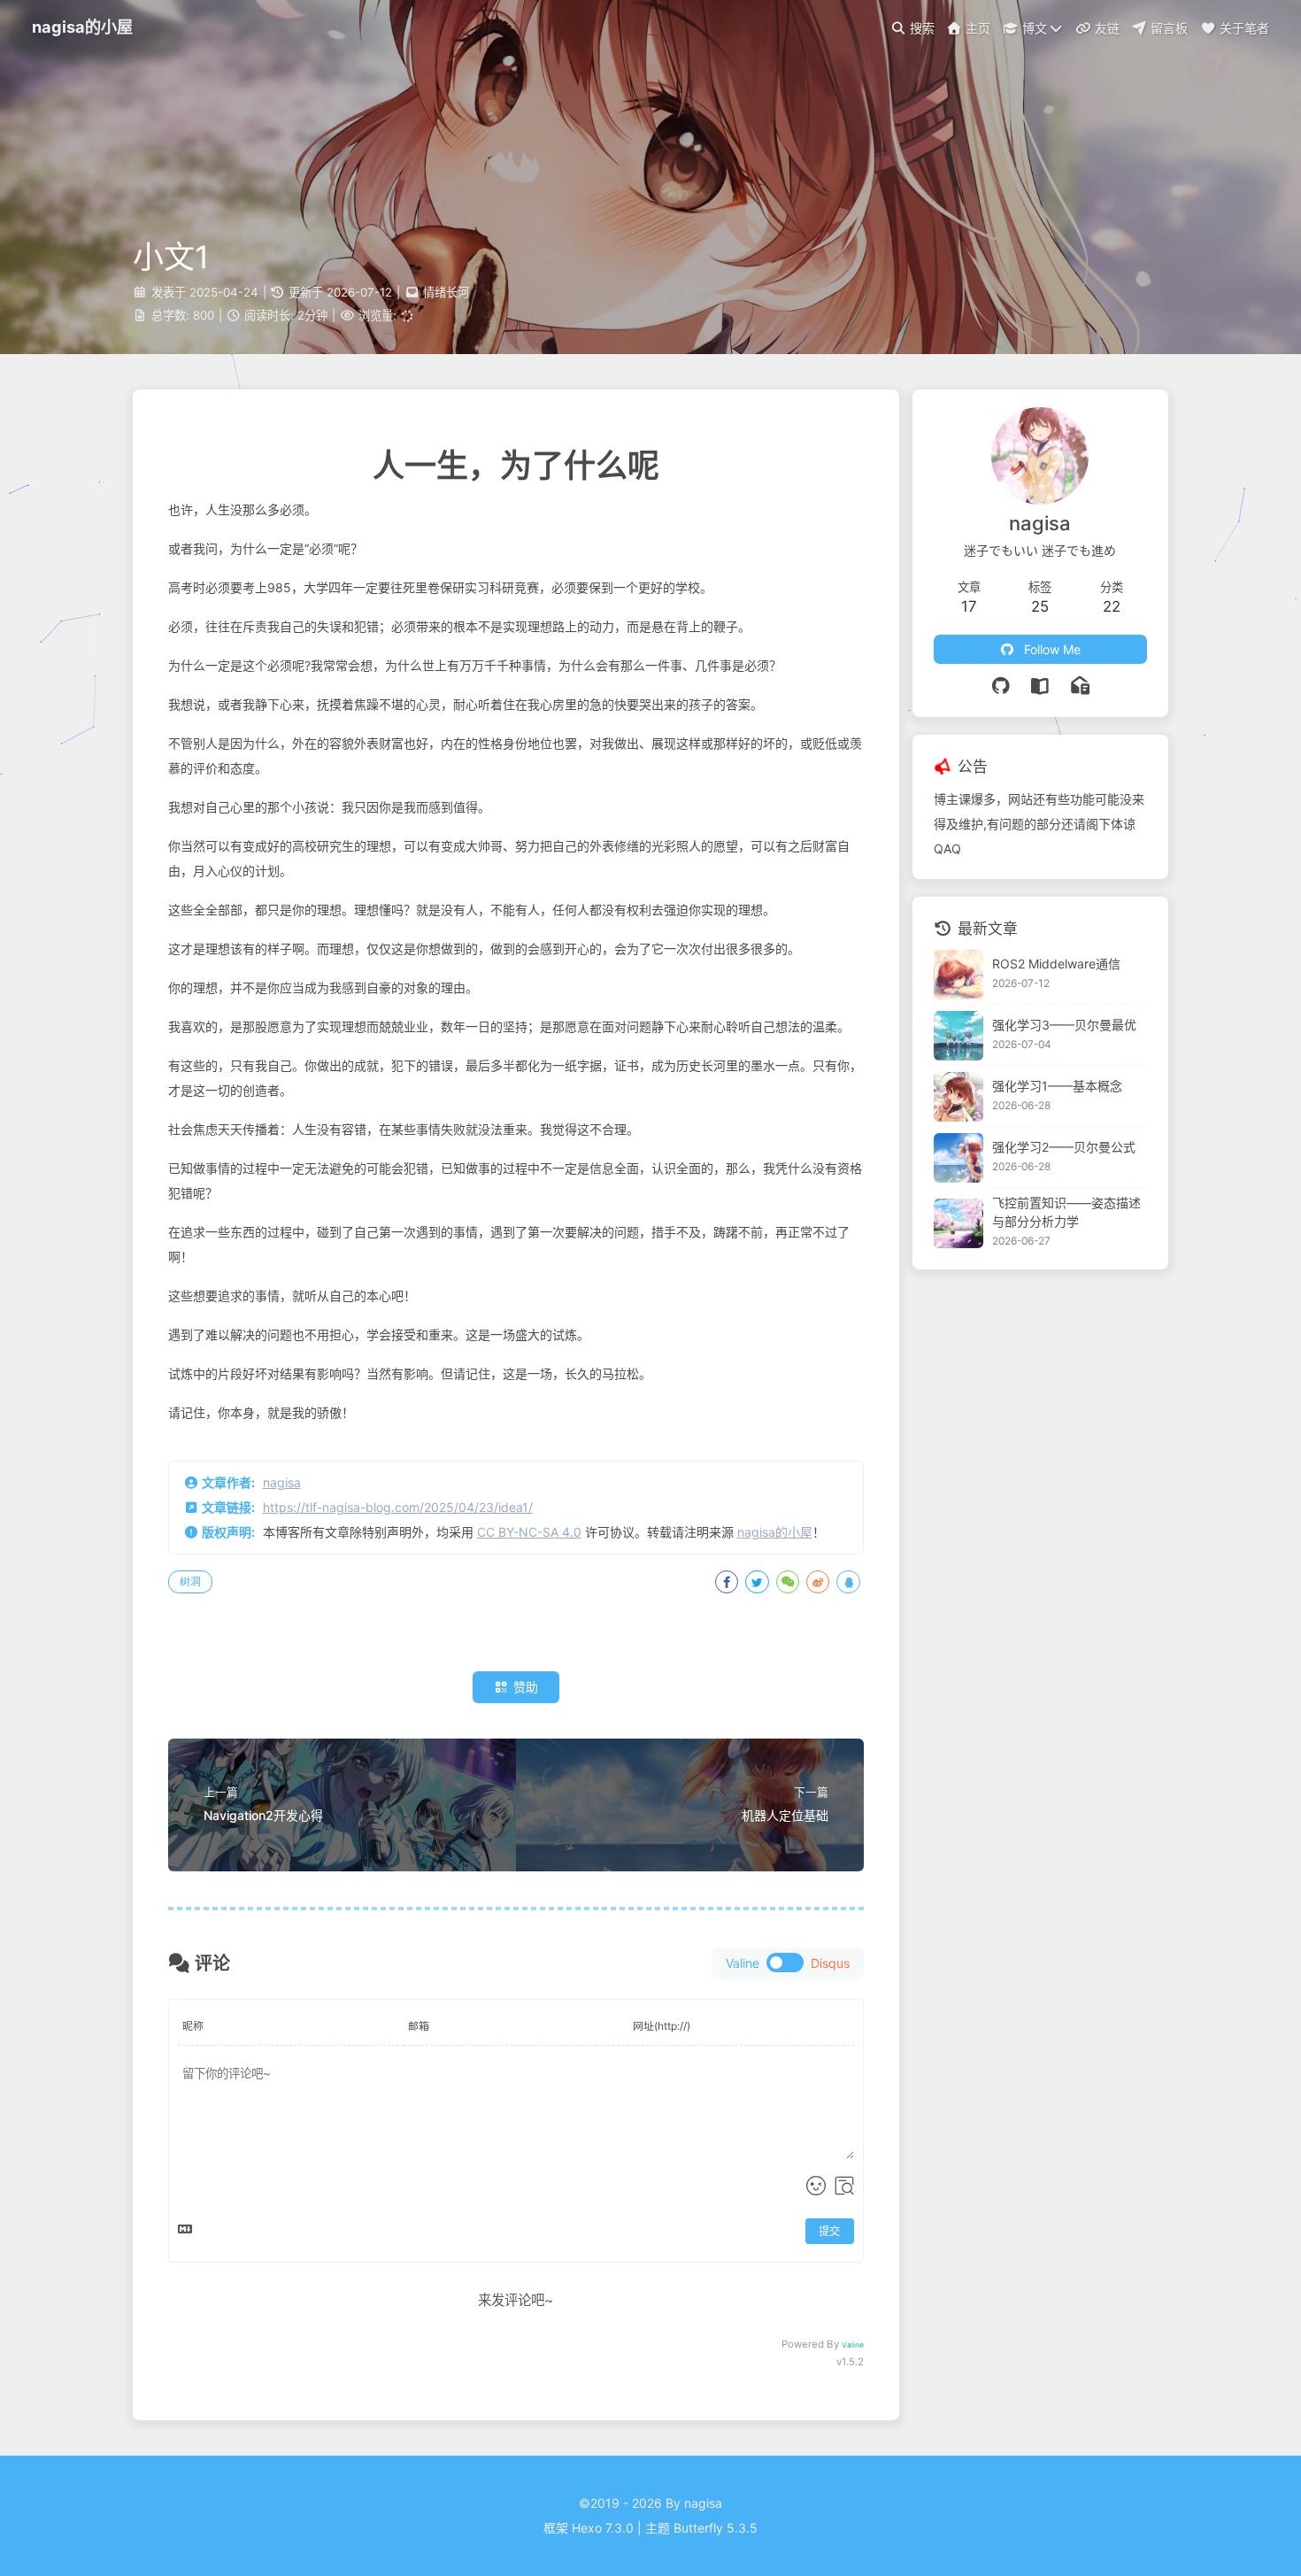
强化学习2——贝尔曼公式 (1064, 1147)
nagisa (282, 1482)
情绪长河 (446, 292)
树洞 (190, 1581)
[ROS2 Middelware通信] (958, 975)
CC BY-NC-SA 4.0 (529, 1532)
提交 (829, 2231)
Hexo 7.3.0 (603, 2528)
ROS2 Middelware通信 (1056, 964)
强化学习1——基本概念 (1057, 1086)
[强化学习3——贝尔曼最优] (958, 1036)
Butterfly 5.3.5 (716, 2528)
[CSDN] (1040, 686)
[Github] (1001, 686)
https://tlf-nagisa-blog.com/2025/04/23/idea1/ (398, 1507)
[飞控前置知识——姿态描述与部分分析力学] (958, 1223)
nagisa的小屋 (775, 1532)
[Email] (1080, 686)
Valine (853, 2345)
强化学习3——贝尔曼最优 (1064, 1025)
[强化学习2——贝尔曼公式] (958, 1158)
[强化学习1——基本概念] (958, 1097)
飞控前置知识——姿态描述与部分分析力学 (1066, 1213)
